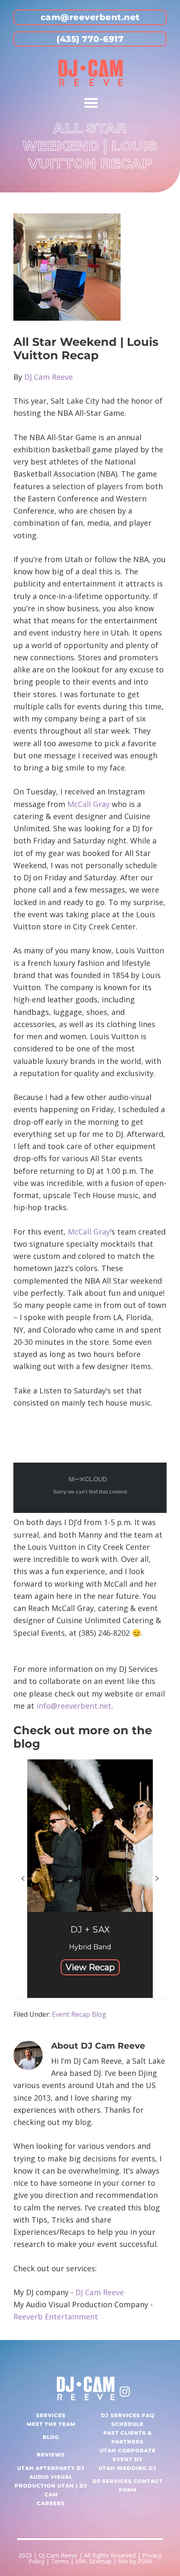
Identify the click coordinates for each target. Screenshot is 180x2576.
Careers (51, 2503)
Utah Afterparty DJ (51, 2468)
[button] (90, 1879)
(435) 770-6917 (90, 39)
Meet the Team (51, 2424)
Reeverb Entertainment (56, 2317)
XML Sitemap (93, 2561)
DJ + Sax (90, 1930)
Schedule (127, 2424)
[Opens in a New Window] (125, 2390)
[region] (90, 1879)
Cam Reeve (53, 377)
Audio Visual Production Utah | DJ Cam (51, 2486)
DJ (29, 377)
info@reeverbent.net (74, 1706)
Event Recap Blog (79, 2014)
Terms (60, 2561)
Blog (51, 2437)
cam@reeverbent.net (90, 17)
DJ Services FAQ (128, 2415)
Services (51, 2415)
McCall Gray (89, 804)
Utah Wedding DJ (127, 2468)
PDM (145, 2561)
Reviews (51, 2455)
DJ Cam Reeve (100, 2292)
